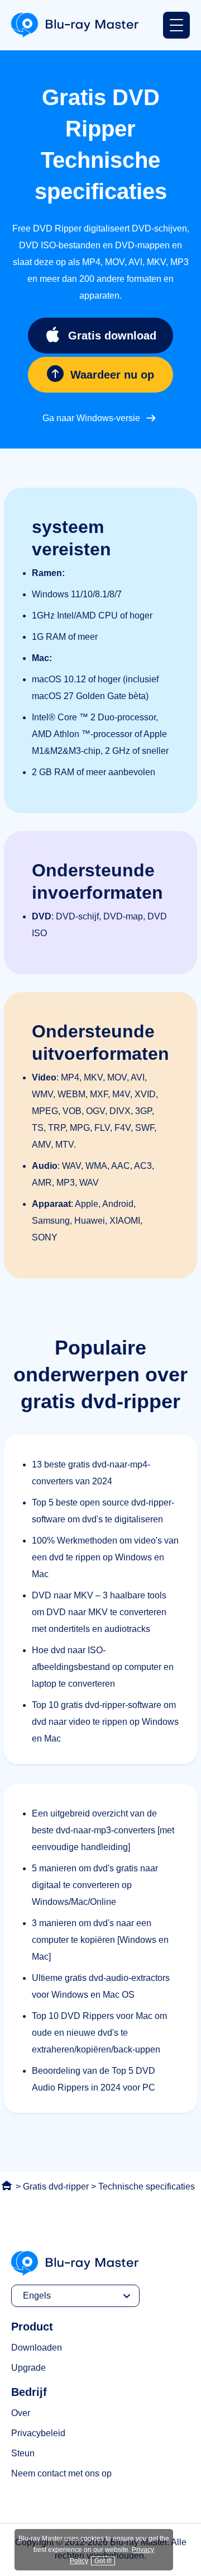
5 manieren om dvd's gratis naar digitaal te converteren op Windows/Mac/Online (95, 1885)
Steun (23, 2453)
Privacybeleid (38, 2433)
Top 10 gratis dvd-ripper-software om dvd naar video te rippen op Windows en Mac (105, 1722)
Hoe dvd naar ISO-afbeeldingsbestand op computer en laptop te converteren (103, 1667)
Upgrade (28, 2368)
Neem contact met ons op (61, 2473)
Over (21, 2413)
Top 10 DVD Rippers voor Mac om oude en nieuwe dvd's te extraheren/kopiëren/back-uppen (99, 2033)
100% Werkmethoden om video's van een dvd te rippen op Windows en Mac (105, 1557)
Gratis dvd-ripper (56, 2186)
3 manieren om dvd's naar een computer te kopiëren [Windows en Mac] (100, 1940)
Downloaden (37, 2348)
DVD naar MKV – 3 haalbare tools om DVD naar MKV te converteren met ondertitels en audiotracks (99, 1612)
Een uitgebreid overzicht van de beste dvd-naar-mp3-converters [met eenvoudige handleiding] (103, 1830)
